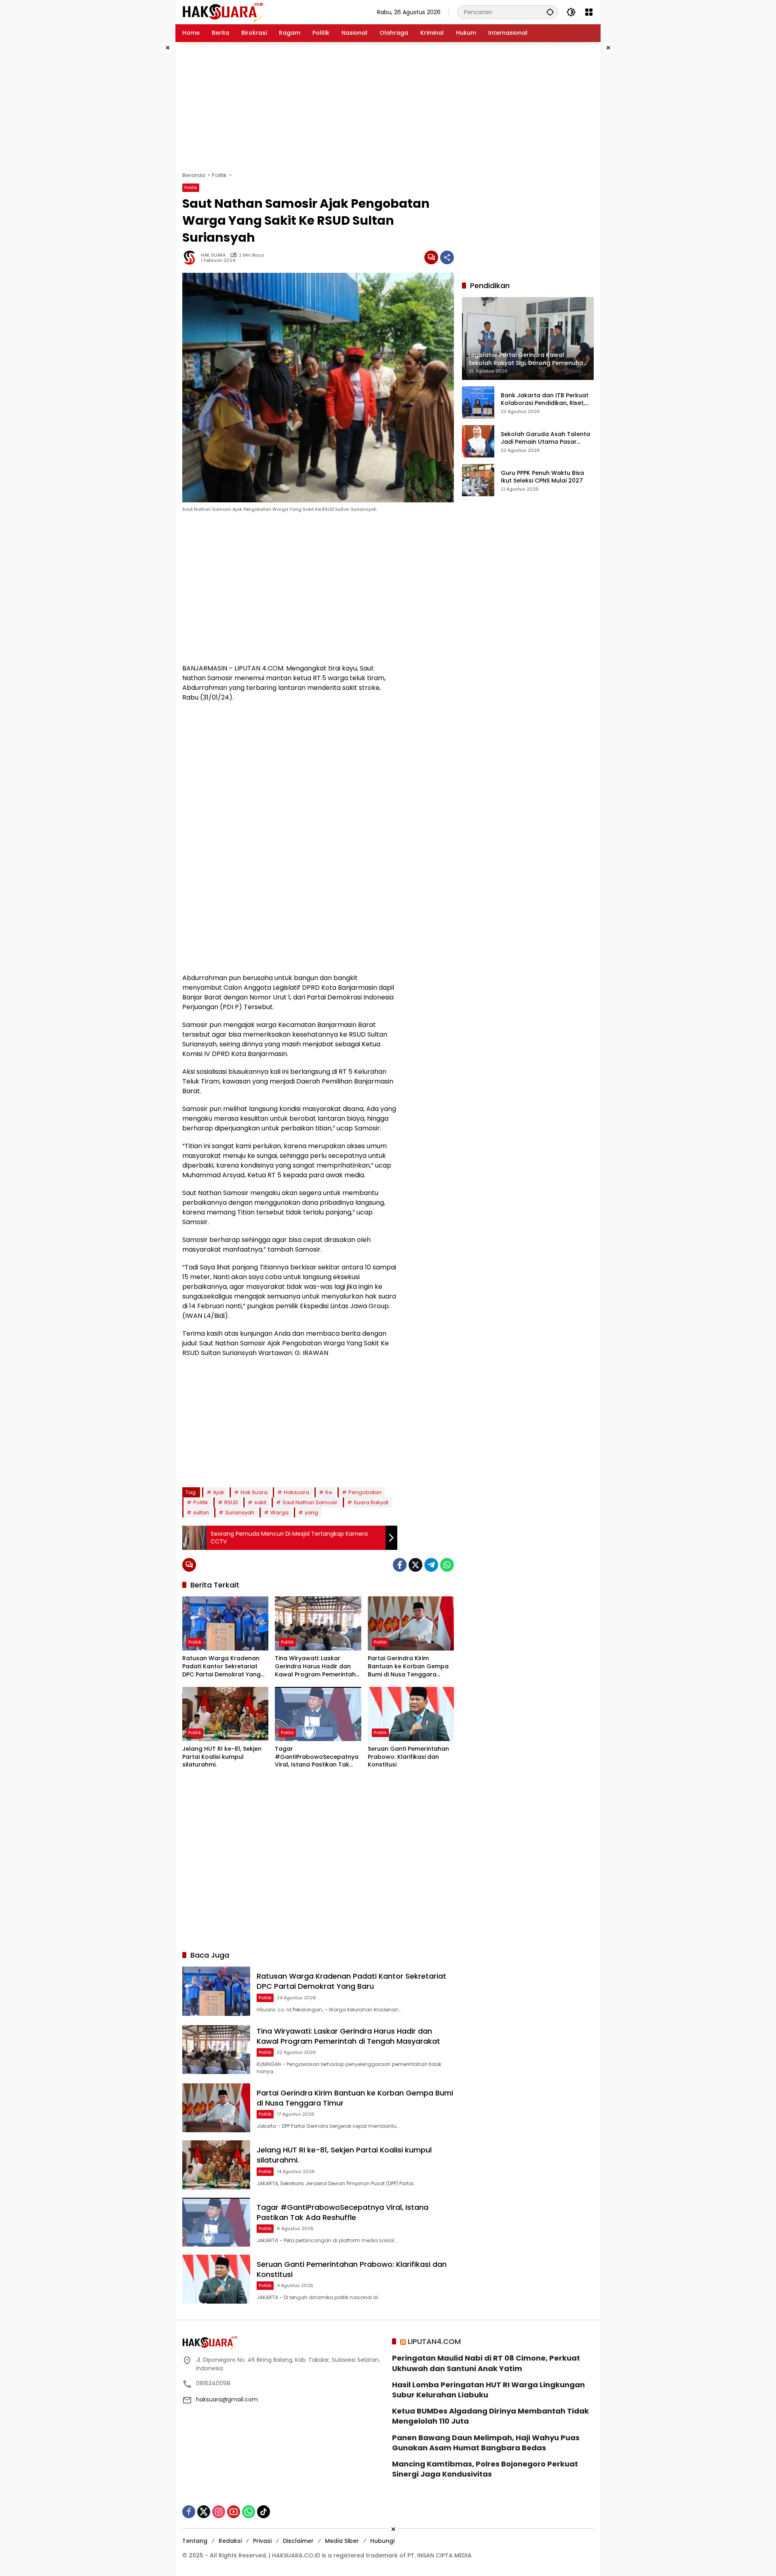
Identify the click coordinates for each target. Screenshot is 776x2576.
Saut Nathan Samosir (310, 1502)
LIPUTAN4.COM (434, 2341)
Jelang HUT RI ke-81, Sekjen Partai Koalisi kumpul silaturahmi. (222, 1757)
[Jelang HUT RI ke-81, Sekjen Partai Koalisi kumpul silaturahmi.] (225, 1714)
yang (311, 1513)
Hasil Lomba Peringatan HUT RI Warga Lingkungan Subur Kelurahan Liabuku (488, 2390)
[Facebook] (400, 1565)
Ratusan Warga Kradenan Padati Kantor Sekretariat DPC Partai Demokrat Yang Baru (221, 1666)
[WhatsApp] (447, 1565)
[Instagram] (219, 2512)
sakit (260, 1502)
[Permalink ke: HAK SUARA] (192, 257)
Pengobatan (365, 1492)
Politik (191, 188)
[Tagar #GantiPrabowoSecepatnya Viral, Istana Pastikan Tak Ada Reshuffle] (318, 1714)
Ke (329, 1492)
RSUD (231, 1502)
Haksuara (296, 1492)
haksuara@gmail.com (227, 2399)
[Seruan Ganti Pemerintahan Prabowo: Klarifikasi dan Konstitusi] (411, 1714)
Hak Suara (254, 1492)
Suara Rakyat (371, 1502)
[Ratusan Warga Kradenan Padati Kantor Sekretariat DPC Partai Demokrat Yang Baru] (225, 1623)
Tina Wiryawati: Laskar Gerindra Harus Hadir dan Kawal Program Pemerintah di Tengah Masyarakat (315, 1666)
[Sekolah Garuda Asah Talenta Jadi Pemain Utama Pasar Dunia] (478, 441)
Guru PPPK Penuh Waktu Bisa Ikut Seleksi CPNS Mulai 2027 (542, 477)
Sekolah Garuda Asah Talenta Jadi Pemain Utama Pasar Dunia (545, 438)
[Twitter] (415, 1565)
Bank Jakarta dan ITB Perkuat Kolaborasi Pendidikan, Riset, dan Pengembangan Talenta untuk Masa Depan (545, 399)
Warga (279, 1513)
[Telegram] (431, 1565)
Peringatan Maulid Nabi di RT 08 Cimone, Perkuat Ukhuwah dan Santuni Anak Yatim (486, 2363)
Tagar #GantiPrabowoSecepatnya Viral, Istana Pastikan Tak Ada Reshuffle (317, 1757)
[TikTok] (264, 2512)
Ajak (219, 1492)
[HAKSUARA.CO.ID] (223, 12)
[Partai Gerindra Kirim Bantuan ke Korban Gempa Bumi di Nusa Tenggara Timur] (411, 1623)
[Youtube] (234, 2512)
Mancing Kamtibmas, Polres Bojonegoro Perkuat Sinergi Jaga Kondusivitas (485, 2469)
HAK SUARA (213, 255)
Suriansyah (240, 1513)
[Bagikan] (447, 257)
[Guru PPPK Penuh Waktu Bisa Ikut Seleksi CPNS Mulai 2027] (478, 480)
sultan (201, 1513)
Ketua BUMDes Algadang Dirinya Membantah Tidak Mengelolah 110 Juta (490, 2416)
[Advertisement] (150, 163)
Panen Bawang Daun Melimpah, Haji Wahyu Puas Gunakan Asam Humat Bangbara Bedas (486, 2443)
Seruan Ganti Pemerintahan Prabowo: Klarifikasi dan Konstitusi (408, 1757)
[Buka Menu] (589, 12)
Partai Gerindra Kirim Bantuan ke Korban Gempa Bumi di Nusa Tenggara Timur (408, 1666)
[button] (550, 12)
